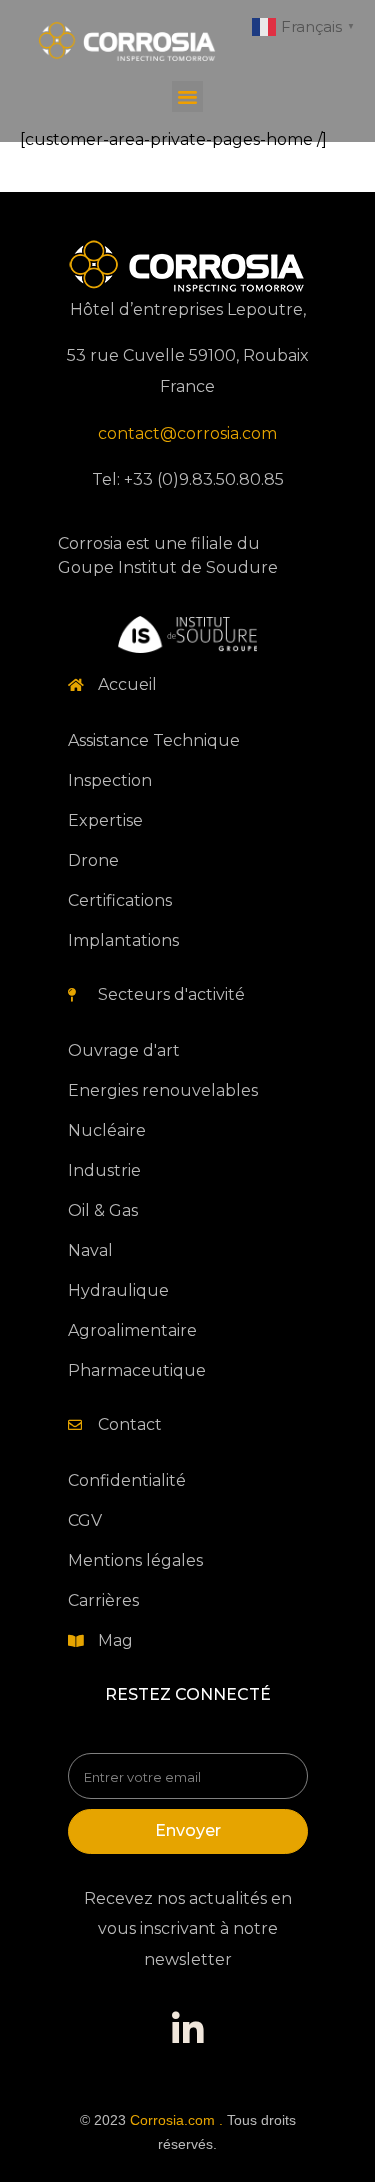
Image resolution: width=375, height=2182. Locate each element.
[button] (188, 97)
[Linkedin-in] (188, 2030)
